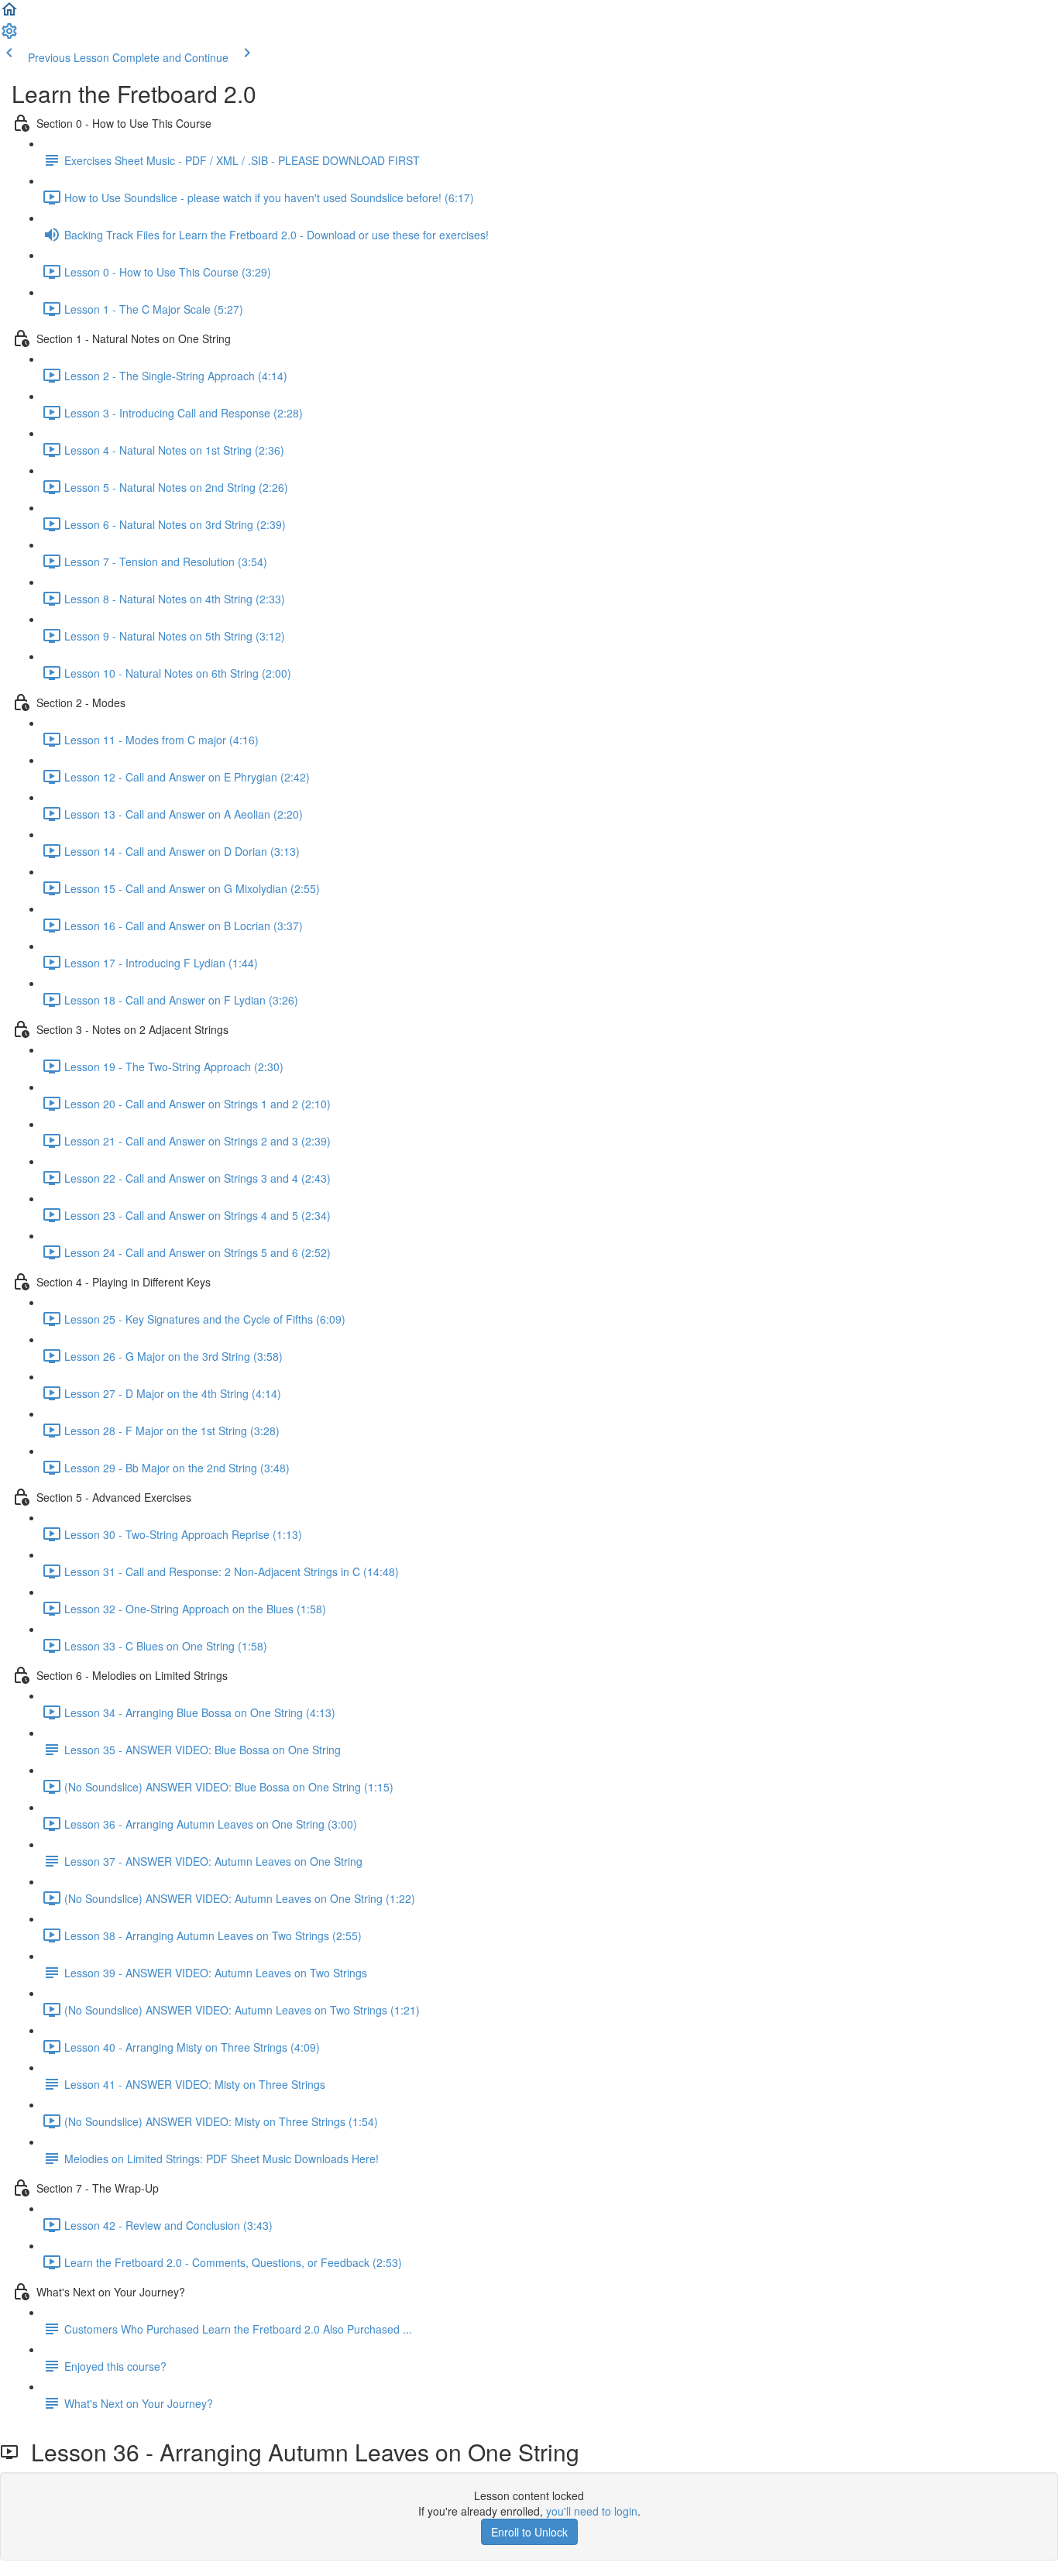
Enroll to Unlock (529, 2532)
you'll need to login (592, 2511)
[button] (9, 14)
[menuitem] (9, 36)
